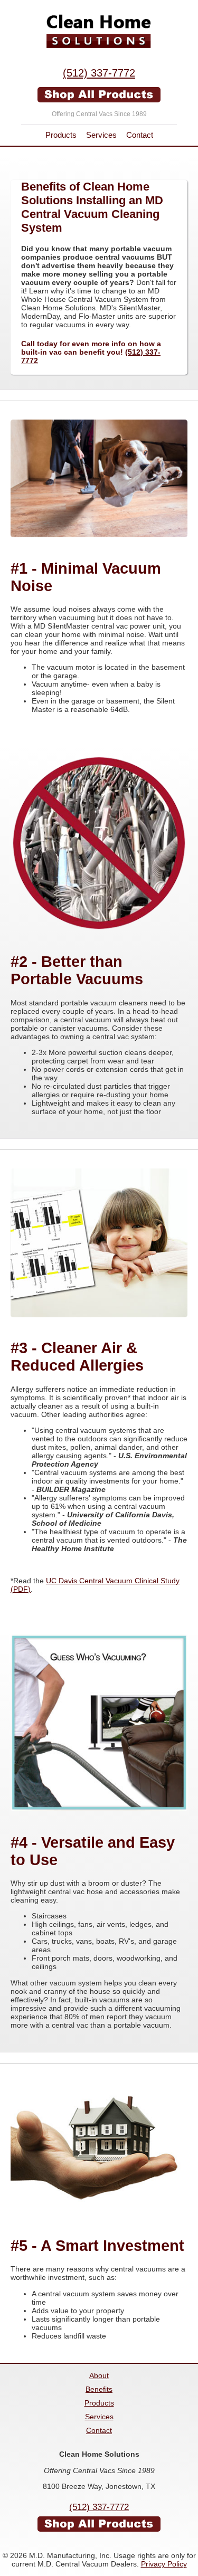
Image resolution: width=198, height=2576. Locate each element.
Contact (140, 135)
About (99, 2375)
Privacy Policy (164, 2564)
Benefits (99, 2389)
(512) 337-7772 (99, 73)
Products (61, 135)
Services (101, 135)
